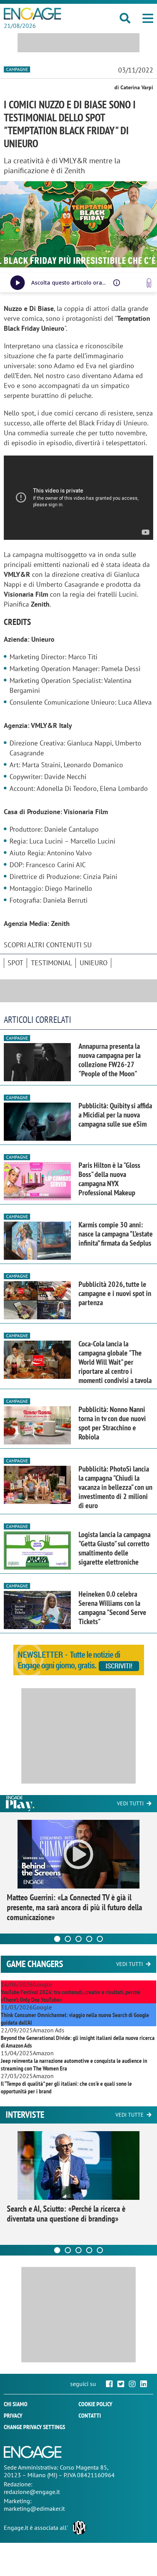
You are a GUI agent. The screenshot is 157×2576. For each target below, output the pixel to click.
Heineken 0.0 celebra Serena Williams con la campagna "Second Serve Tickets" (112, 1608)
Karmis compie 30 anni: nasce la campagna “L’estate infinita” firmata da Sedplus (116, 1234)
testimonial (51, 963)
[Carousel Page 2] (68, 1939)
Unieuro (94, 963)
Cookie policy (95, 2404)
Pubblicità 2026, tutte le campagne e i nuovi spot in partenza (115, 1293)
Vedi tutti (130, 1803)
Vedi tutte (130, 2115)
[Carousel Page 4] (89, 1939)
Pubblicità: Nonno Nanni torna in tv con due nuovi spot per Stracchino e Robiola (112, 1423)
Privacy (13, 2415)
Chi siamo (16, 2404)
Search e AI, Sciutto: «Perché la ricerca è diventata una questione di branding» (66, 2214)
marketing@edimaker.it (34, 2508)
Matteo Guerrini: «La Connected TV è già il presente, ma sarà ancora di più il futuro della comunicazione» (74, 1907)
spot (15, 963)
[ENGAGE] (32, 14)
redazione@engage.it (32, 2492)
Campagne (17, 69)
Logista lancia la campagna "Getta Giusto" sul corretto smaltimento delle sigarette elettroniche (115, 1548)
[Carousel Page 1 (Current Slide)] (57, 1939)
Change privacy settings (34, 2427)
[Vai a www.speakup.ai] (149, 283)
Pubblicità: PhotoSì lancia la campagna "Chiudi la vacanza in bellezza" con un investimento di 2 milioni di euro (115, 1487)
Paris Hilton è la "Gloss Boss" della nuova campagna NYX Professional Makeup (109, 1179)
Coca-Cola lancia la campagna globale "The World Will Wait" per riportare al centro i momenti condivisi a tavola (115, 1362)
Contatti (90, 2415)
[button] (148, 18)
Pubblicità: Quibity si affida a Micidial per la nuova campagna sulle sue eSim (115, 1115)
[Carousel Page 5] (100, 1939)
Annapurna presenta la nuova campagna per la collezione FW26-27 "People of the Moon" (110, 1060)
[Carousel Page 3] (78, 1939)
